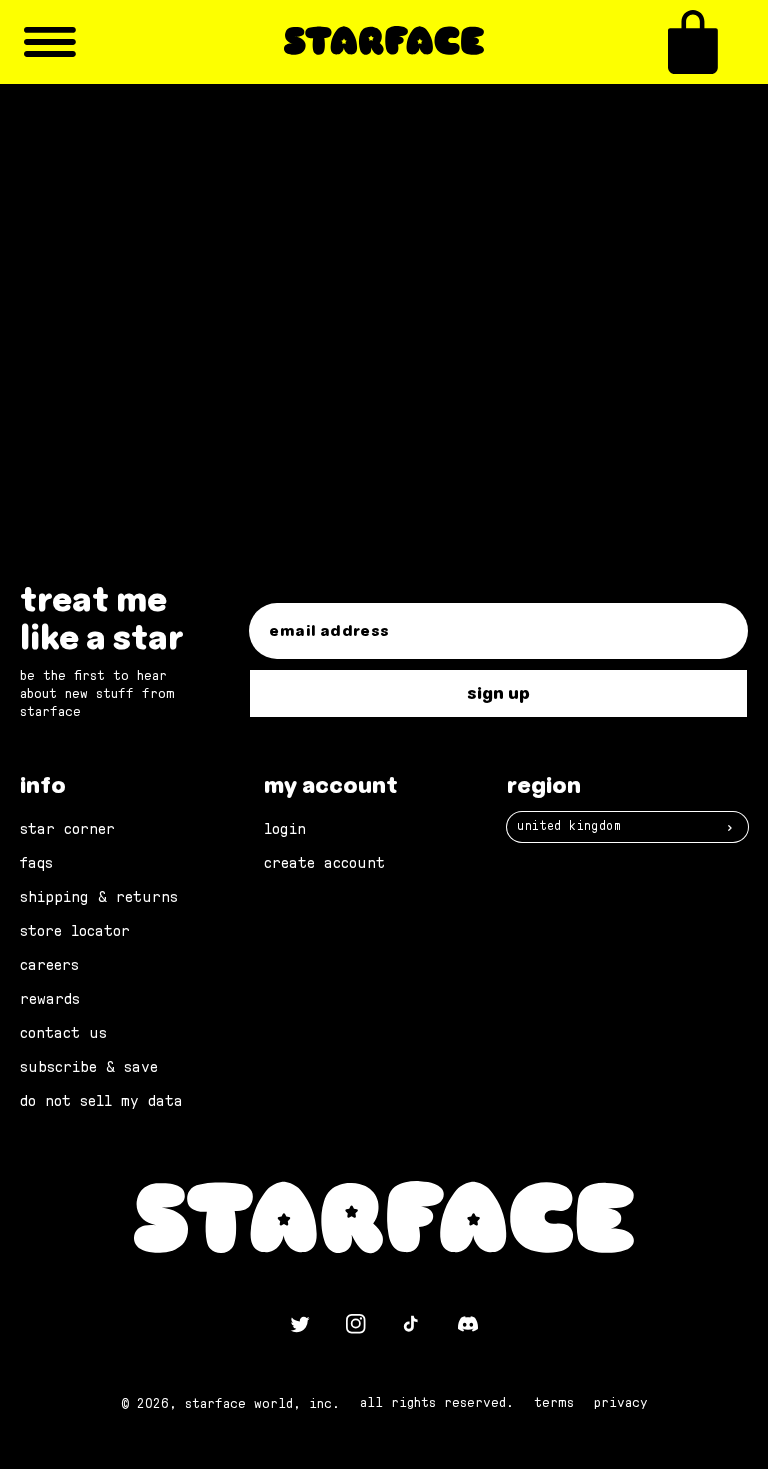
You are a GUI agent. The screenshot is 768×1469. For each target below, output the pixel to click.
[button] (693, 42)
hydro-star (287, 369)
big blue (254, 344)
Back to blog (396, 448)
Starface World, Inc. (262, 1404)
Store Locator (75, 931)
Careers (49, 965)
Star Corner (67, 829)
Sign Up (498, 693)
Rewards (50, 999)
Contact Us (63, 1033)
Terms (554, 1403)
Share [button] (131, 304)
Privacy (621, 1403)
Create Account (324, 863)
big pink (365, 344)
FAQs (36, 863)
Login (285, 829)
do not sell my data (101, 1101)
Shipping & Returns (99, 897)
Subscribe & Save (89, 1067)
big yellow (170, 344)
